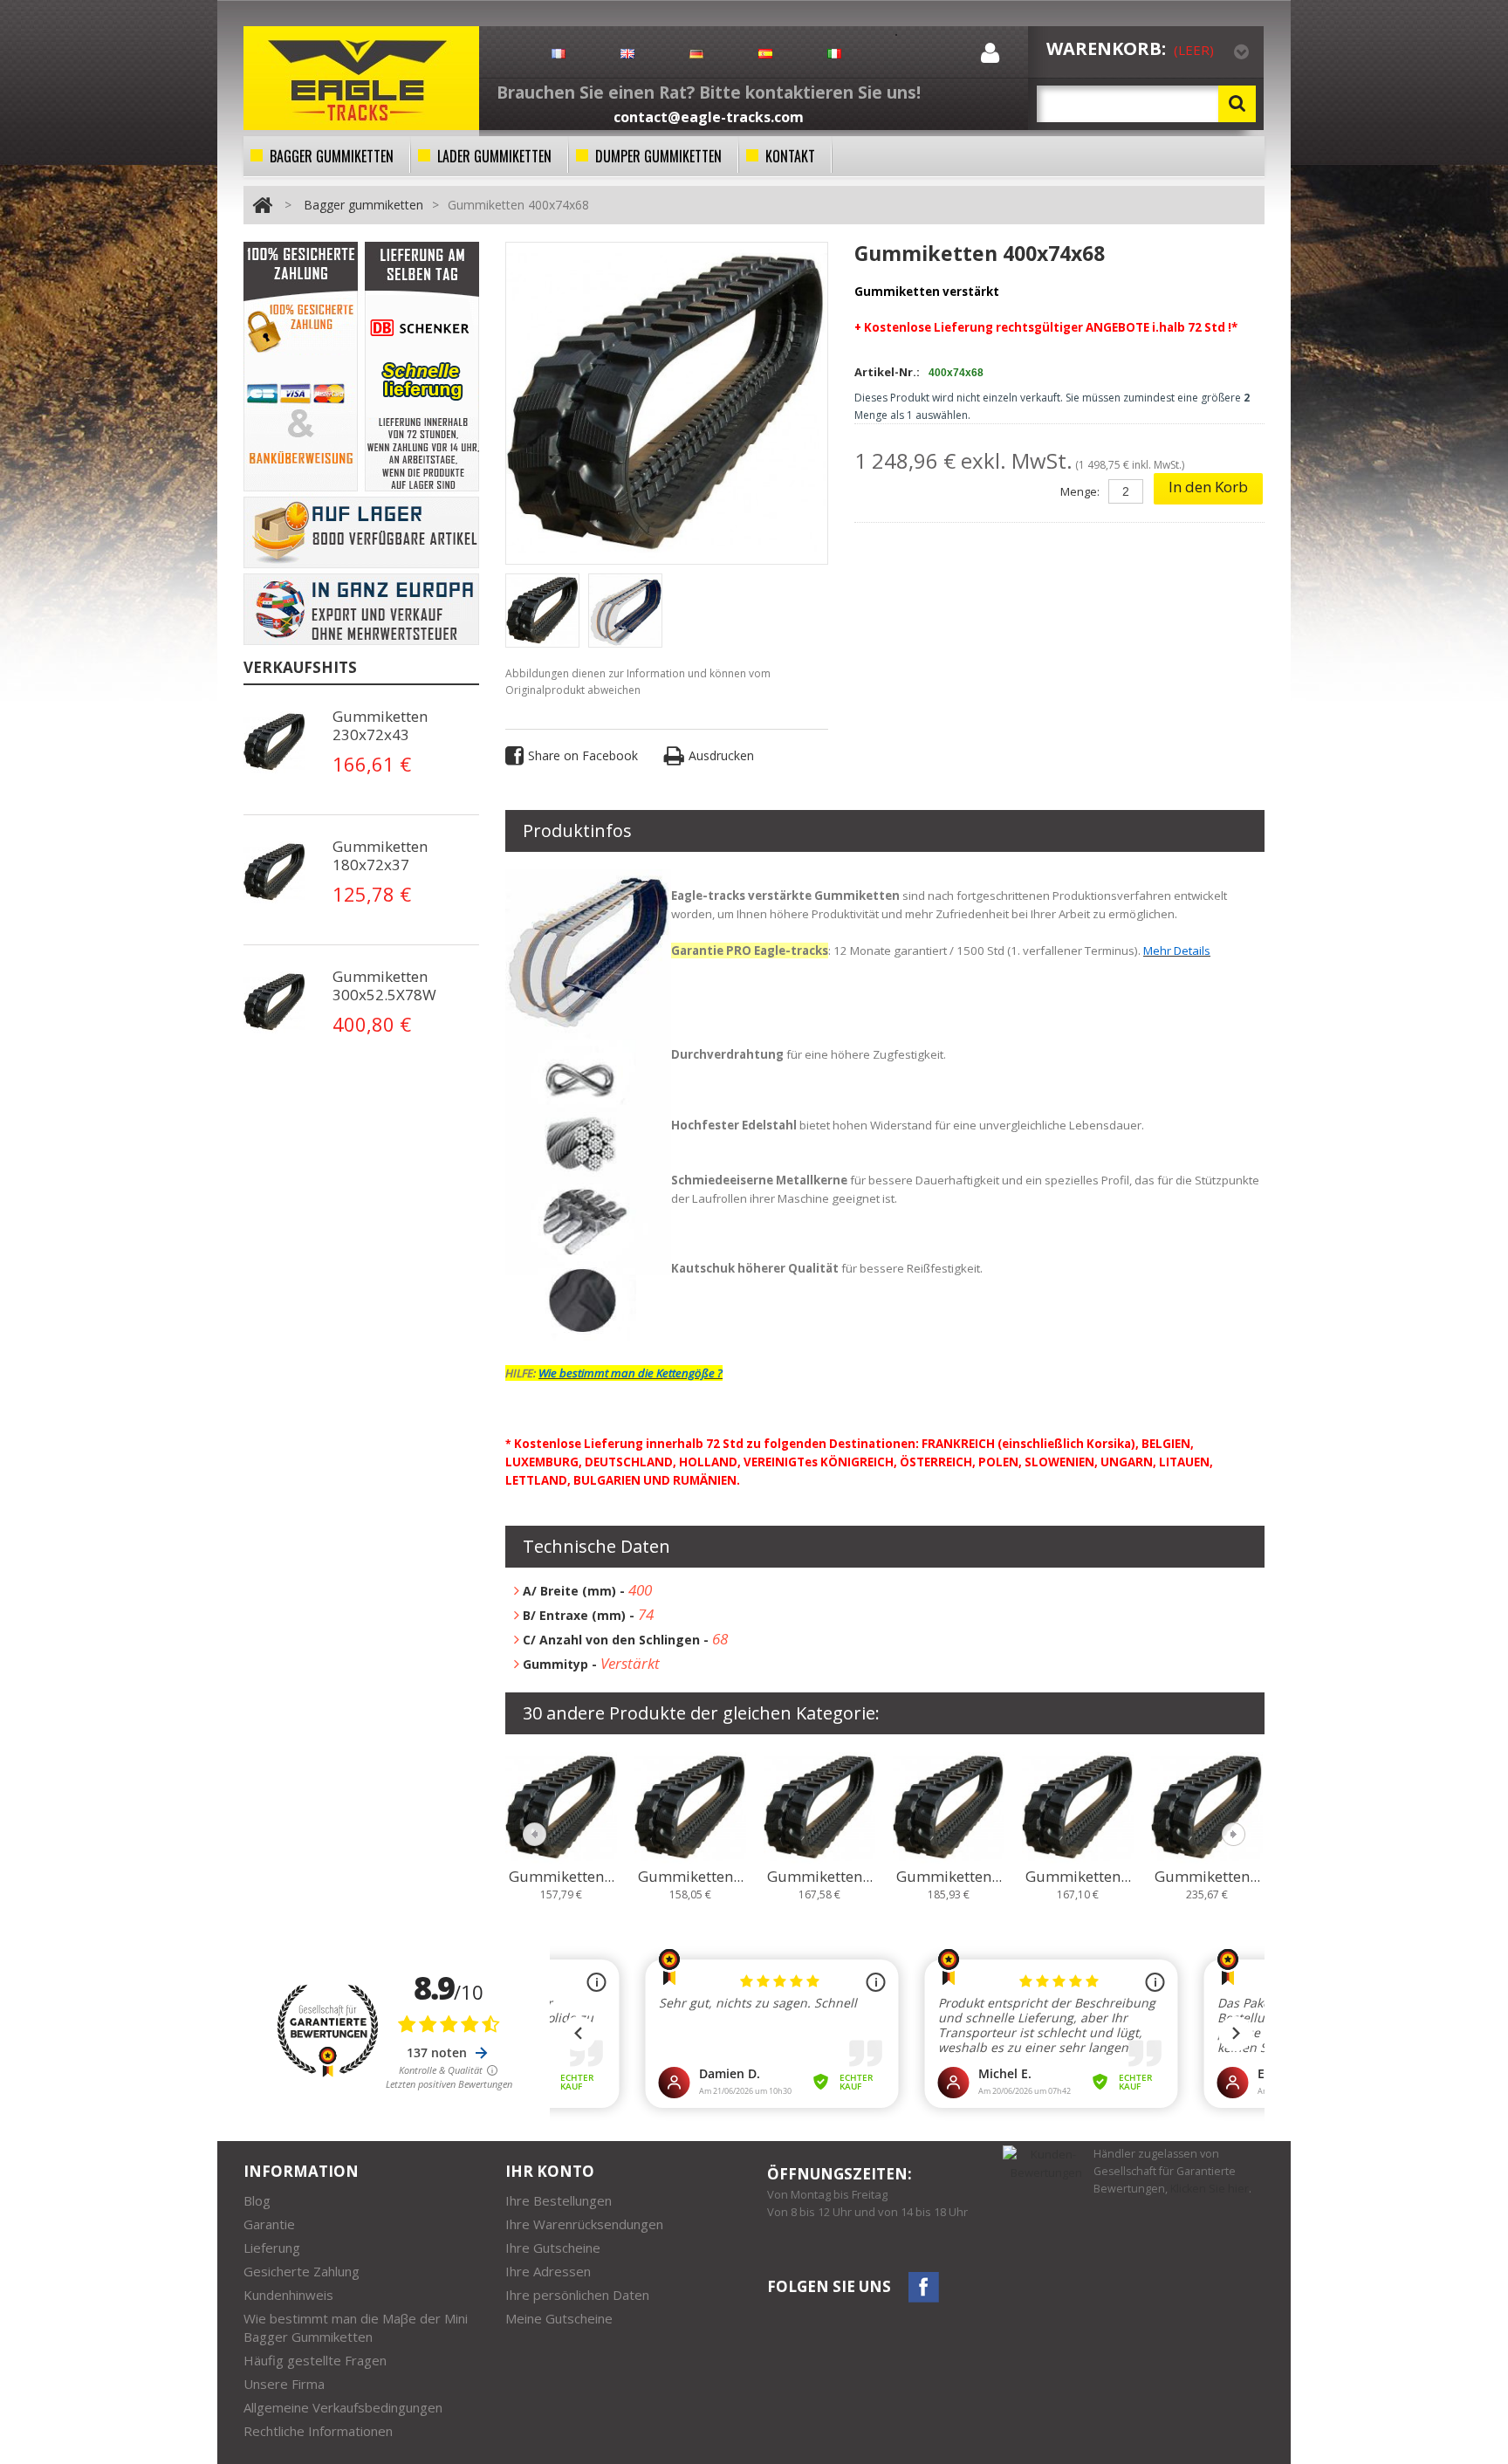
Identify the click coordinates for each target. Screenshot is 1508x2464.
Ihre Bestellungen (559, 2200)
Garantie (269, 2224)
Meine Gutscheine (559, 2318)
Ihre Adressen (548, 2271)
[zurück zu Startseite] (262, 205)
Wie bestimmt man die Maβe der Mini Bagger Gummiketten (356, 2327)
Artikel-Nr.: (887, 372)
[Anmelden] (990, 57)
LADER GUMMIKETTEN (494, 156)
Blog (257, 2200)
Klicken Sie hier (1210, 2189)
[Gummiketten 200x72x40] (561, 1806)
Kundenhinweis (288, 2295)
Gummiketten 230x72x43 (380, 725)
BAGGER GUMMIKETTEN (332, 156)
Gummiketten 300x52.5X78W (384, 985)
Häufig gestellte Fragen (315, 2360)
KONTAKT (790, 156)
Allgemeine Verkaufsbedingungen (343, 2407)
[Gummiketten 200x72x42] (819, 1806)
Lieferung (272, 2248)
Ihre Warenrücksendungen (584, 2224)
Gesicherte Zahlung (302, 2271)
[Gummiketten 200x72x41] (690, 1806)
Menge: (1080, 491)
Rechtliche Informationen (318, 2431)
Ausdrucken (721, 755)
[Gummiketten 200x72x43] (949, 1806)
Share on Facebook (583, 755)
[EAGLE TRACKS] (361, 78)
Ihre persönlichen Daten (577, 2295)
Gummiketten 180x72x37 (380, 855)
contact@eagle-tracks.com (709, 117)
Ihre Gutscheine (553, 2248)
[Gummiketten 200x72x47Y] (1207, 1806)
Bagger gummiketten (363, 205)
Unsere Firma (284, 2384)
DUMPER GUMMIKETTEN (658, 156)
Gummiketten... (562, 1877)
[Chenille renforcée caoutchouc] (278, 742)
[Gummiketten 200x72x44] (1078, 1806)
